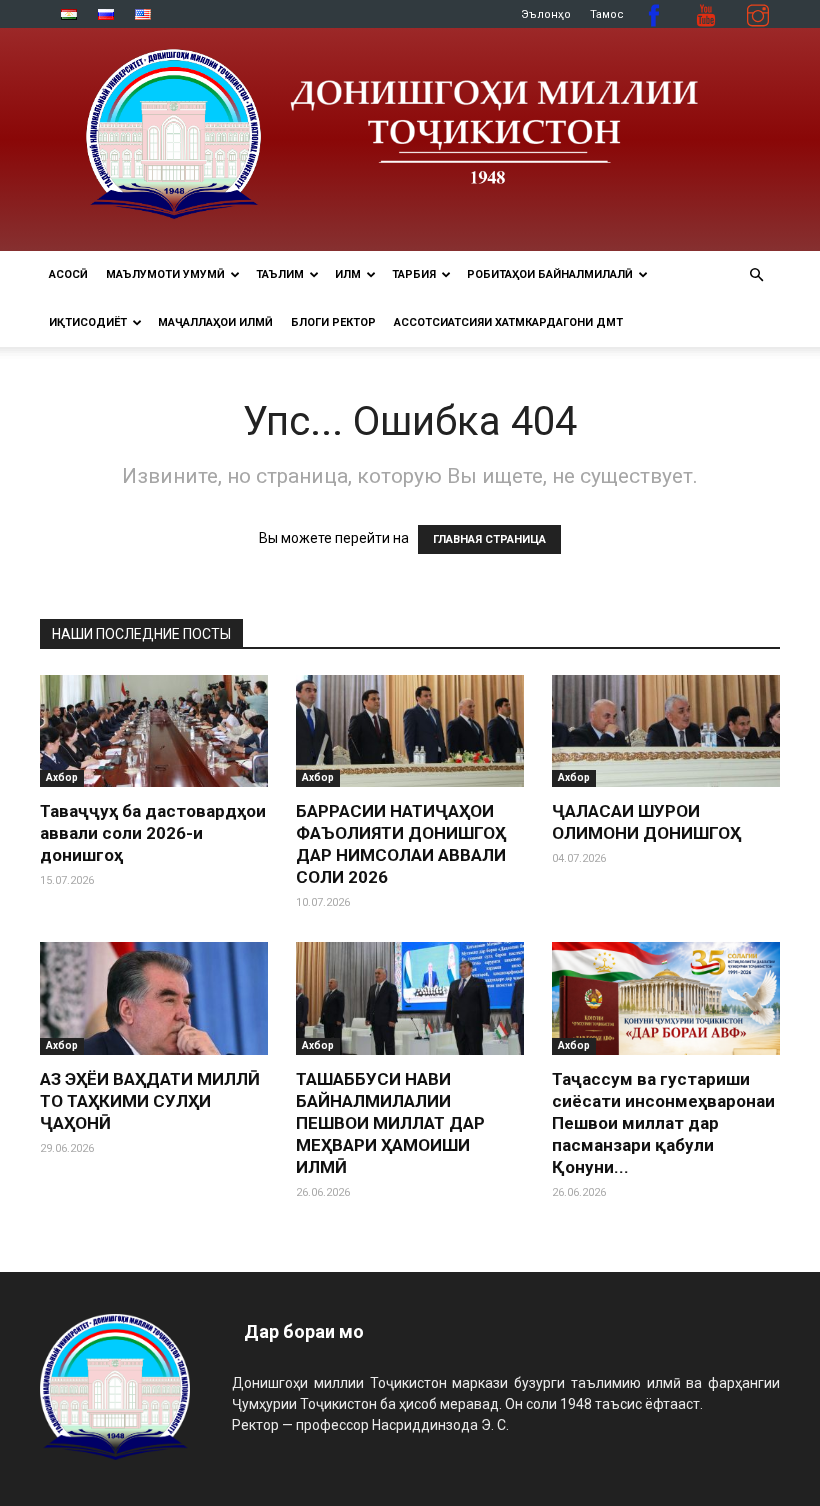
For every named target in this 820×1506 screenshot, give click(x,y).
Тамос (607, 14)
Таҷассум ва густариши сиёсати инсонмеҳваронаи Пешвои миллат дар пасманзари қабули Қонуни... (663, 1123)
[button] (756, 275)
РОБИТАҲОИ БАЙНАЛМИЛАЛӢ (550, 274)
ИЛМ (348, 274)
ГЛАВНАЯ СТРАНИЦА (489, 539)
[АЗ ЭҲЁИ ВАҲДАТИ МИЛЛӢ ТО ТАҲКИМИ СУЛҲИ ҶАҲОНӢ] (154, 998)
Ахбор (62, 777)
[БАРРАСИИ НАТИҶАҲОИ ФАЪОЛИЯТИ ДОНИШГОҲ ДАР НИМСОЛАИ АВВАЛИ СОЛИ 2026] (410, 731)
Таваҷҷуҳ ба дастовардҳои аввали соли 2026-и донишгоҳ (153, 833)
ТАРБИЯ (414, 274)
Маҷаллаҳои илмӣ (215, 322)
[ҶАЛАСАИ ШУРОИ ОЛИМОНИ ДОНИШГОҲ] (666, 731)
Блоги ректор (333, 322)
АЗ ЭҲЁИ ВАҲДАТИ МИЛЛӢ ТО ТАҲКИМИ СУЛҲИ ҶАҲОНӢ (150, 1101)
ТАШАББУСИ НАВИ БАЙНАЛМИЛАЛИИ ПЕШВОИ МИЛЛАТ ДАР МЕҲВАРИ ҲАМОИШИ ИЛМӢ (390, 1123)
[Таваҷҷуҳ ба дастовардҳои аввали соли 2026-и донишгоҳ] (154, 731)
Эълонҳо (546, 14)
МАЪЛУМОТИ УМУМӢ (165, 274)
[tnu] (410, 139)
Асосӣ (68, 274)
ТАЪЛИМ (280, 274)
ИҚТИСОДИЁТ (88, 322)
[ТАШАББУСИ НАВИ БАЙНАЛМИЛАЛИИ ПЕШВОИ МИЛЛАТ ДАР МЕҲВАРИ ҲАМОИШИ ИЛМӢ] (410, 998)
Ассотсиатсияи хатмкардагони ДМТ (508, 322)
